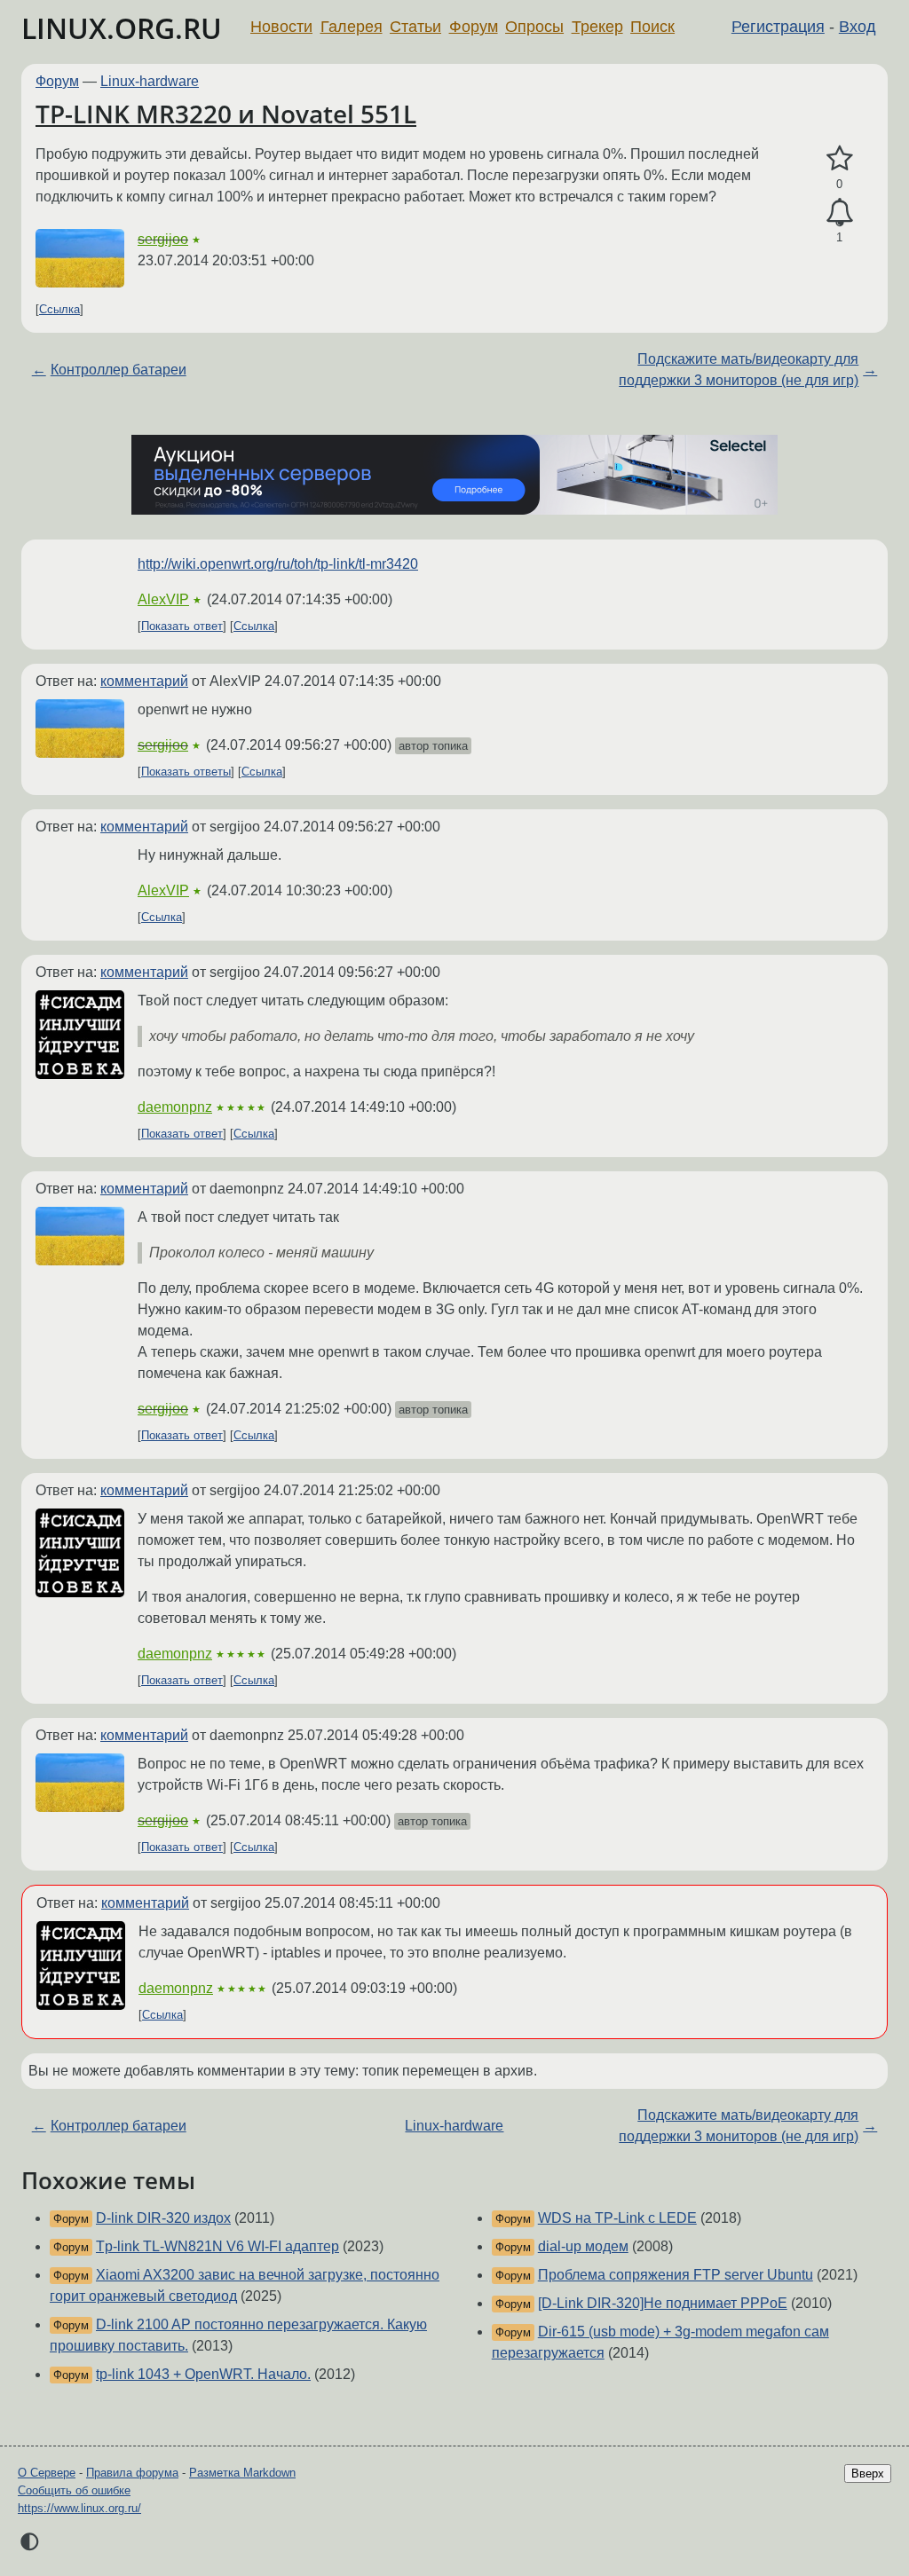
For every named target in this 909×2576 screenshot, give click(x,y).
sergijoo (163, 239)
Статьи (415, 27)
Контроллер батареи (119, 370)
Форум (474, 27)
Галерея (352, 27)
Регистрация (778, 27)
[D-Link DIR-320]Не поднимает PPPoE (663, 2303)
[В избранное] (839, 159)
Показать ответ (182, 626)
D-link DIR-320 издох (163, 2218)
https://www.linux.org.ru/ (79, 2508)
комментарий (144, 681)
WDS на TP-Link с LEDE (617, 2218)
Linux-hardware (150, 81)
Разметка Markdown (242, 2473)
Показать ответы (186, 772)
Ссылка (59, 309)
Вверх (868, 2474)
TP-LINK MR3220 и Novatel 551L (226, 114)
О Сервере (47, 2473)
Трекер (597, 27)
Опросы (534, 27)
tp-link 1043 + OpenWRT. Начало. (203, 2374)
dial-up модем (583, 2246)
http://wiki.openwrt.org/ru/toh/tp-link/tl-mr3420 (278, 564)
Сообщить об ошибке (74, 2490)
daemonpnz (175, 1107)
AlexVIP (163, 599)
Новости (281, 27)
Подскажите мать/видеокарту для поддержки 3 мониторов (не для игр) (739, 370)
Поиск (652, 27)
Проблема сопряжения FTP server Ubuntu (676, 2275)
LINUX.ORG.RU (122, 28)
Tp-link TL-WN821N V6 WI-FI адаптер (217, 2246)
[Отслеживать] (839, 213)
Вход (858, 27)
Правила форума (132, 2473)
